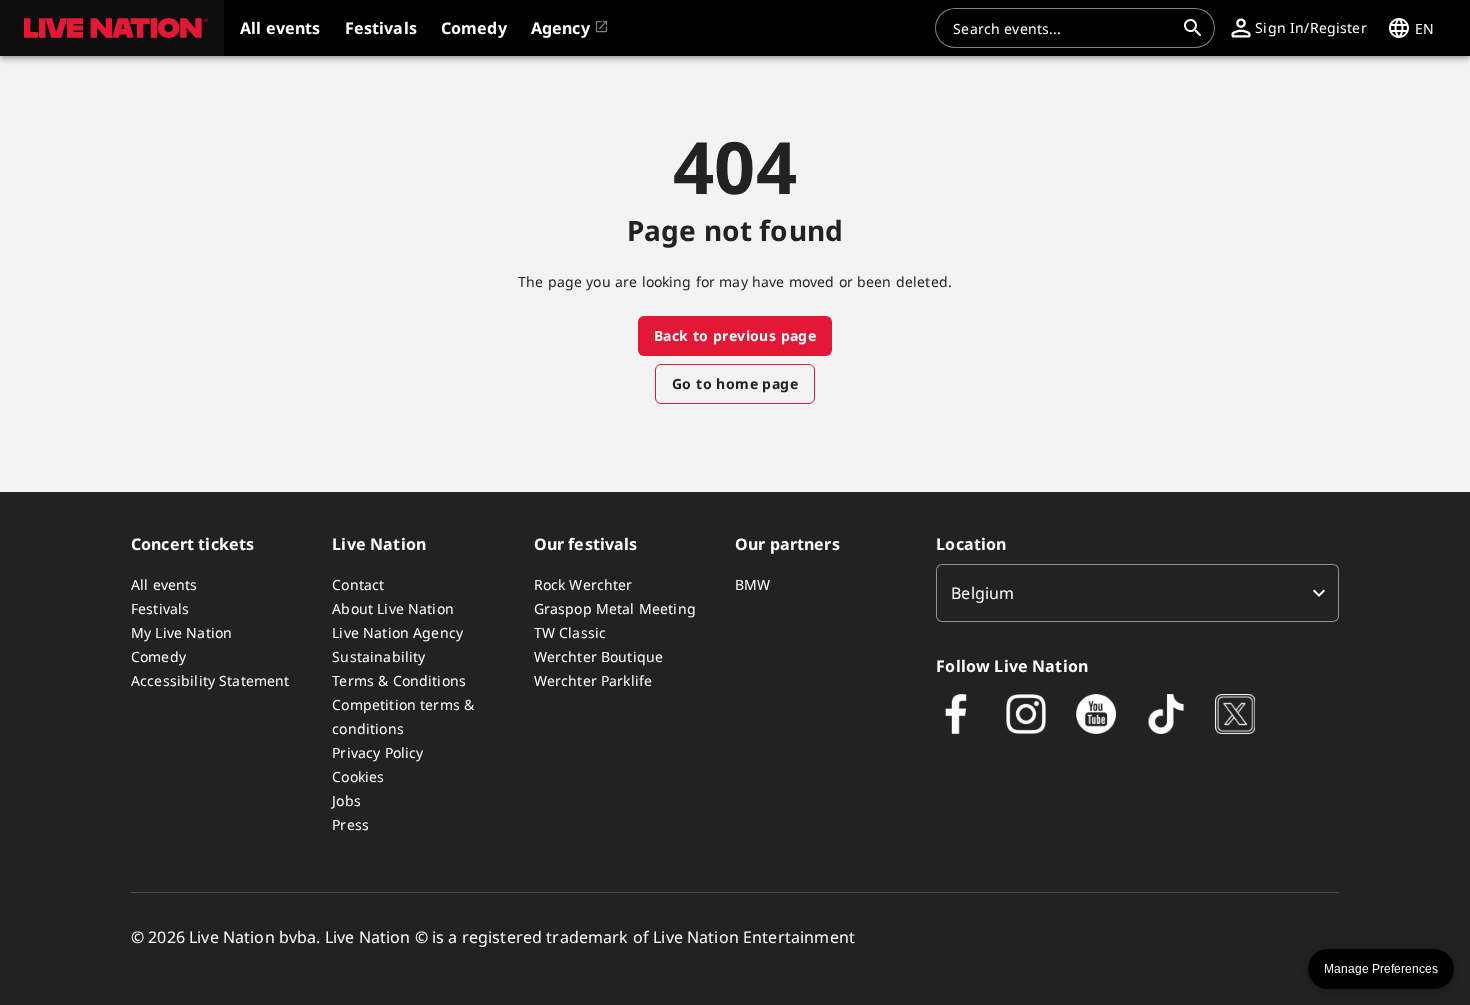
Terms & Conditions (399, 680)
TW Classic (570, 632)
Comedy (158, 656)
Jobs (346, 800)
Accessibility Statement (210, 680)
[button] (112, 28)
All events (164, 584)
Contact (358, 584)
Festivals (160, 608)
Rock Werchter (583, 584)
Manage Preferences (1381, 969)
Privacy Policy (377, 752)
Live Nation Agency (397, 632)
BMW (752, 584)
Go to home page (735, 383)
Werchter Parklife (593, 680)
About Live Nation (393, 608)
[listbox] (1137, 593)
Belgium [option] (982, 593)
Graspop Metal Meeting (615, 608)
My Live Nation (181, 632)
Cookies (358, 776)
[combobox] (1063, 28)
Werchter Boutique (599, 656)
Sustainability (378, 656)
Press (350, 824)
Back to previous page (735, 335)
